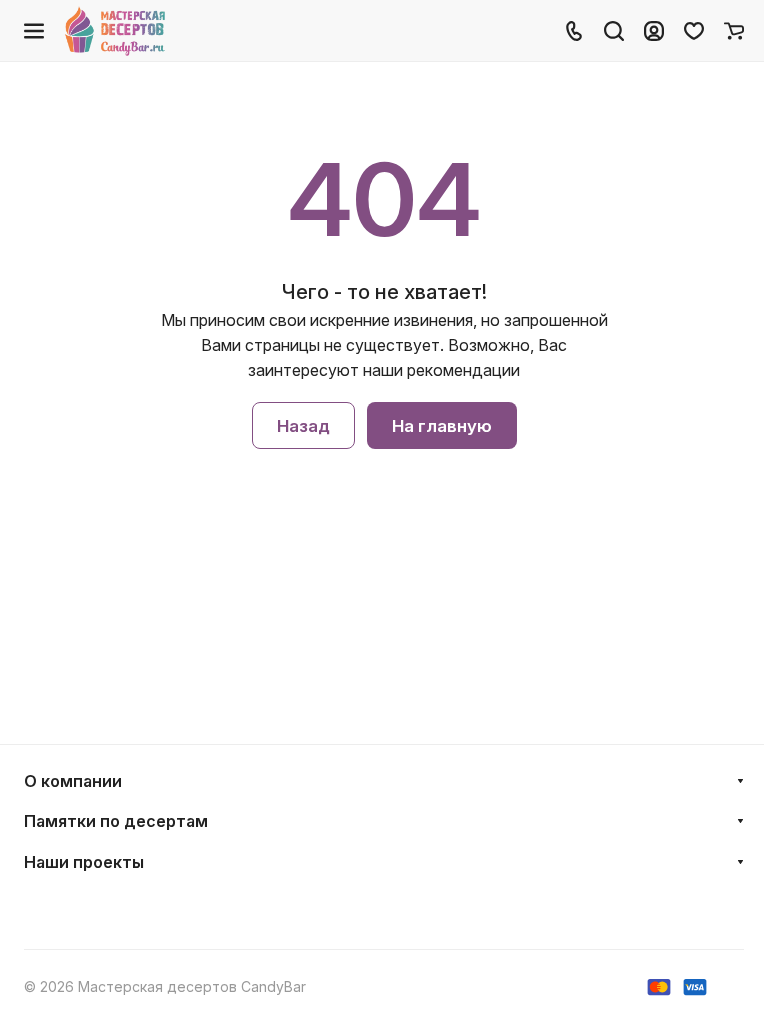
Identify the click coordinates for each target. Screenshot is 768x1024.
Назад (303, 426)
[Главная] (116, 31)
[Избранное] (694, 31)
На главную (442, 426)
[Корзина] (734, 31)
